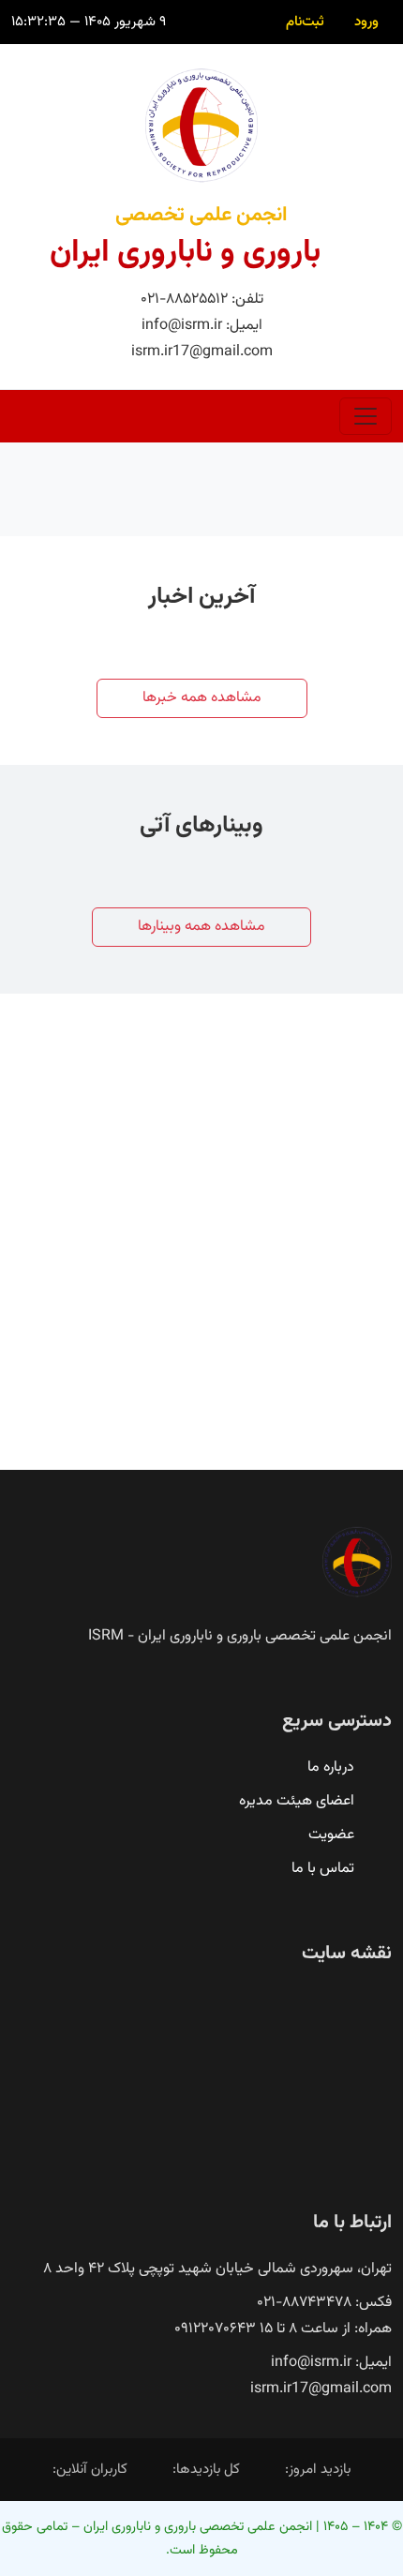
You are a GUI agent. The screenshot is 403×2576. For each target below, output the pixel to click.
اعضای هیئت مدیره (297, 1801)
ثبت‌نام (305, 22)
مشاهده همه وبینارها (201, 927)
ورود (366, 22)
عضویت (331, 1835)
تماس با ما (323, 1869)
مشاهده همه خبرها (202, 698)
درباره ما (331, 1767)
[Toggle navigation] (366, 416)
